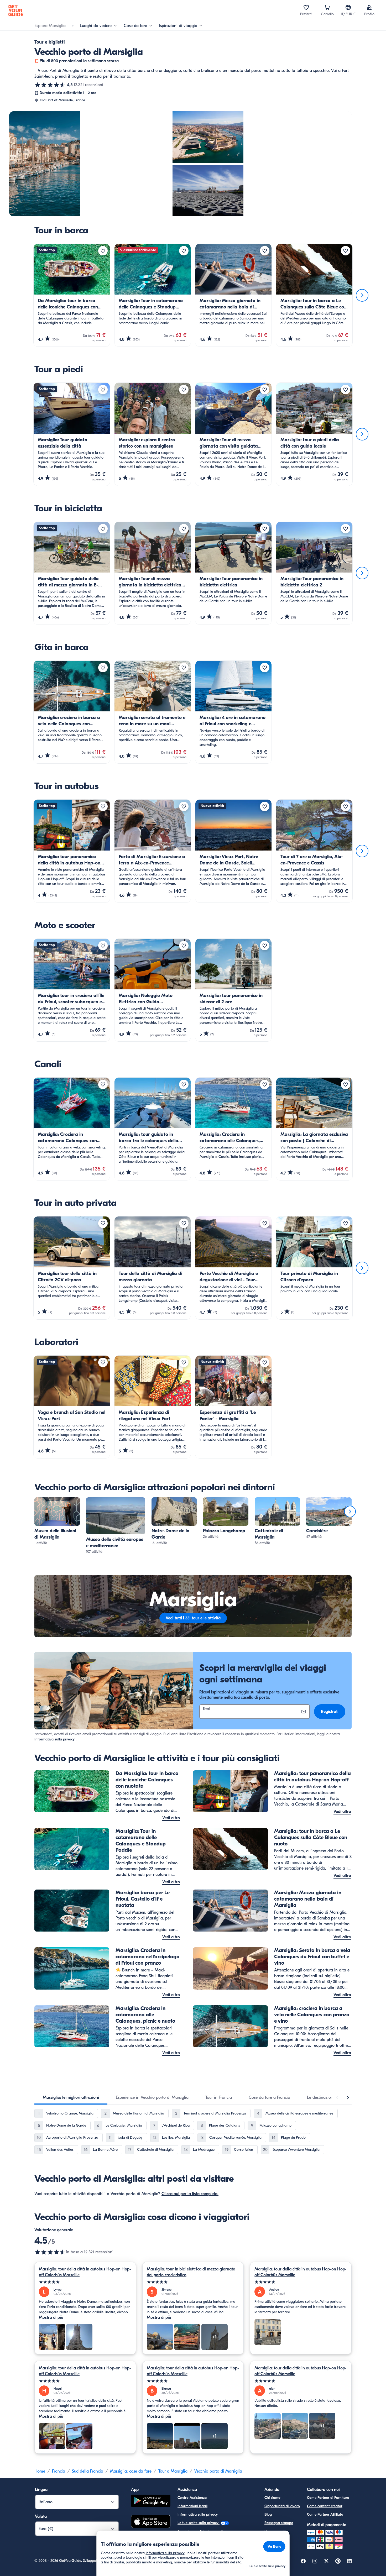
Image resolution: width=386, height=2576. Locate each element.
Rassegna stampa (279, 2523)
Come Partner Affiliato (325, 2514)
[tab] (71, 2097)
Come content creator (325, 2506)
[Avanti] (362, 295)
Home (40, 2471)
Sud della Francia (88, 2471)
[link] (57, 1522)
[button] (57, 1522)
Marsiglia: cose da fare (131, 2471)
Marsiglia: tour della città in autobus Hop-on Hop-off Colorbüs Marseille (85, 2272)
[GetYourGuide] (16, 11)
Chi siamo (272, 2498)
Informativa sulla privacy (54, 1739)
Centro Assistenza (192, 2498)
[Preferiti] (306, 7)
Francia (59, 2471)
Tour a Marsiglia (173, 2471)
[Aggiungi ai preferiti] (103, 251)
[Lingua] (348, 7)
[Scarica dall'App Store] (151, 2522)
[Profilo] (369, 7)
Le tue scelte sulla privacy (199, 2523)
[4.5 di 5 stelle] (50, 85)
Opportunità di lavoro (282, 2506)
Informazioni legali (192, 2506)
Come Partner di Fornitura (328, 2498)
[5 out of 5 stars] (85, 2282)
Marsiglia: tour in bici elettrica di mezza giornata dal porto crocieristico (191, 2272)
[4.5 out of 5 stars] (50, 2252)
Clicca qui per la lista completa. (190, 2194)
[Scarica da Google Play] (151, 2502)
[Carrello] (327, 7)
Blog (268, 2514)
